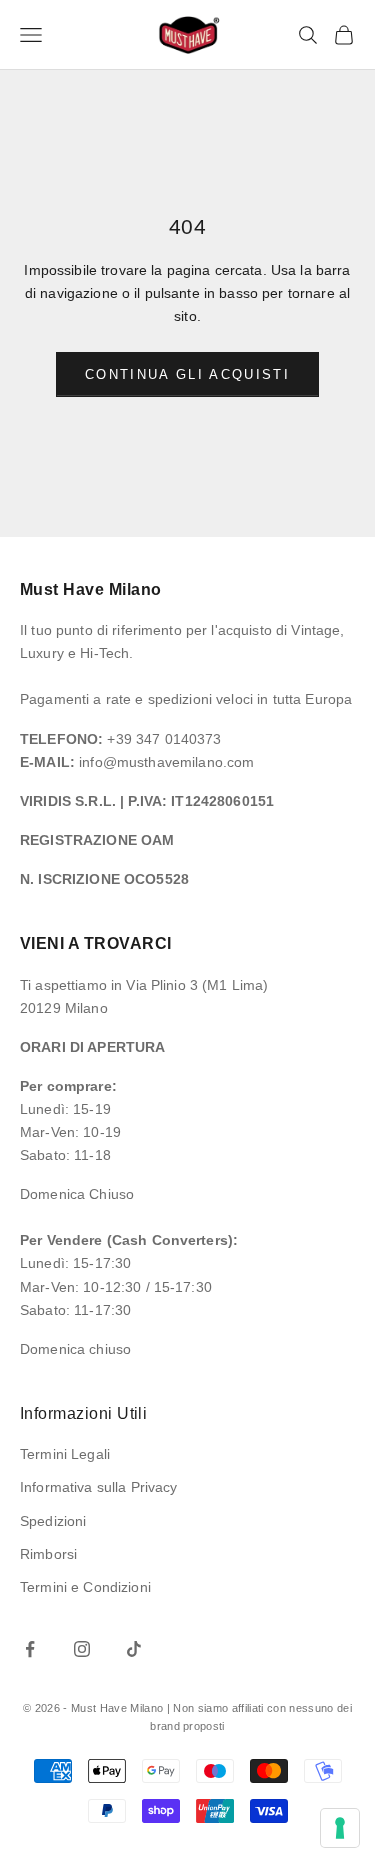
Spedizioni (53, 1521)
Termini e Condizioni (85, 1587)
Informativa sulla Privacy (99, 1487)
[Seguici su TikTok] (134, 1649)
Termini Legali (65, 1454)
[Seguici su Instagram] (82, 1649)
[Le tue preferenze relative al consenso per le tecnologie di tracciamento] (340, 1828)
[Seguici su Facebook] (30, 1649)
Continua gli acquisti (187, 374)
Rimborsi (48, 1554)
